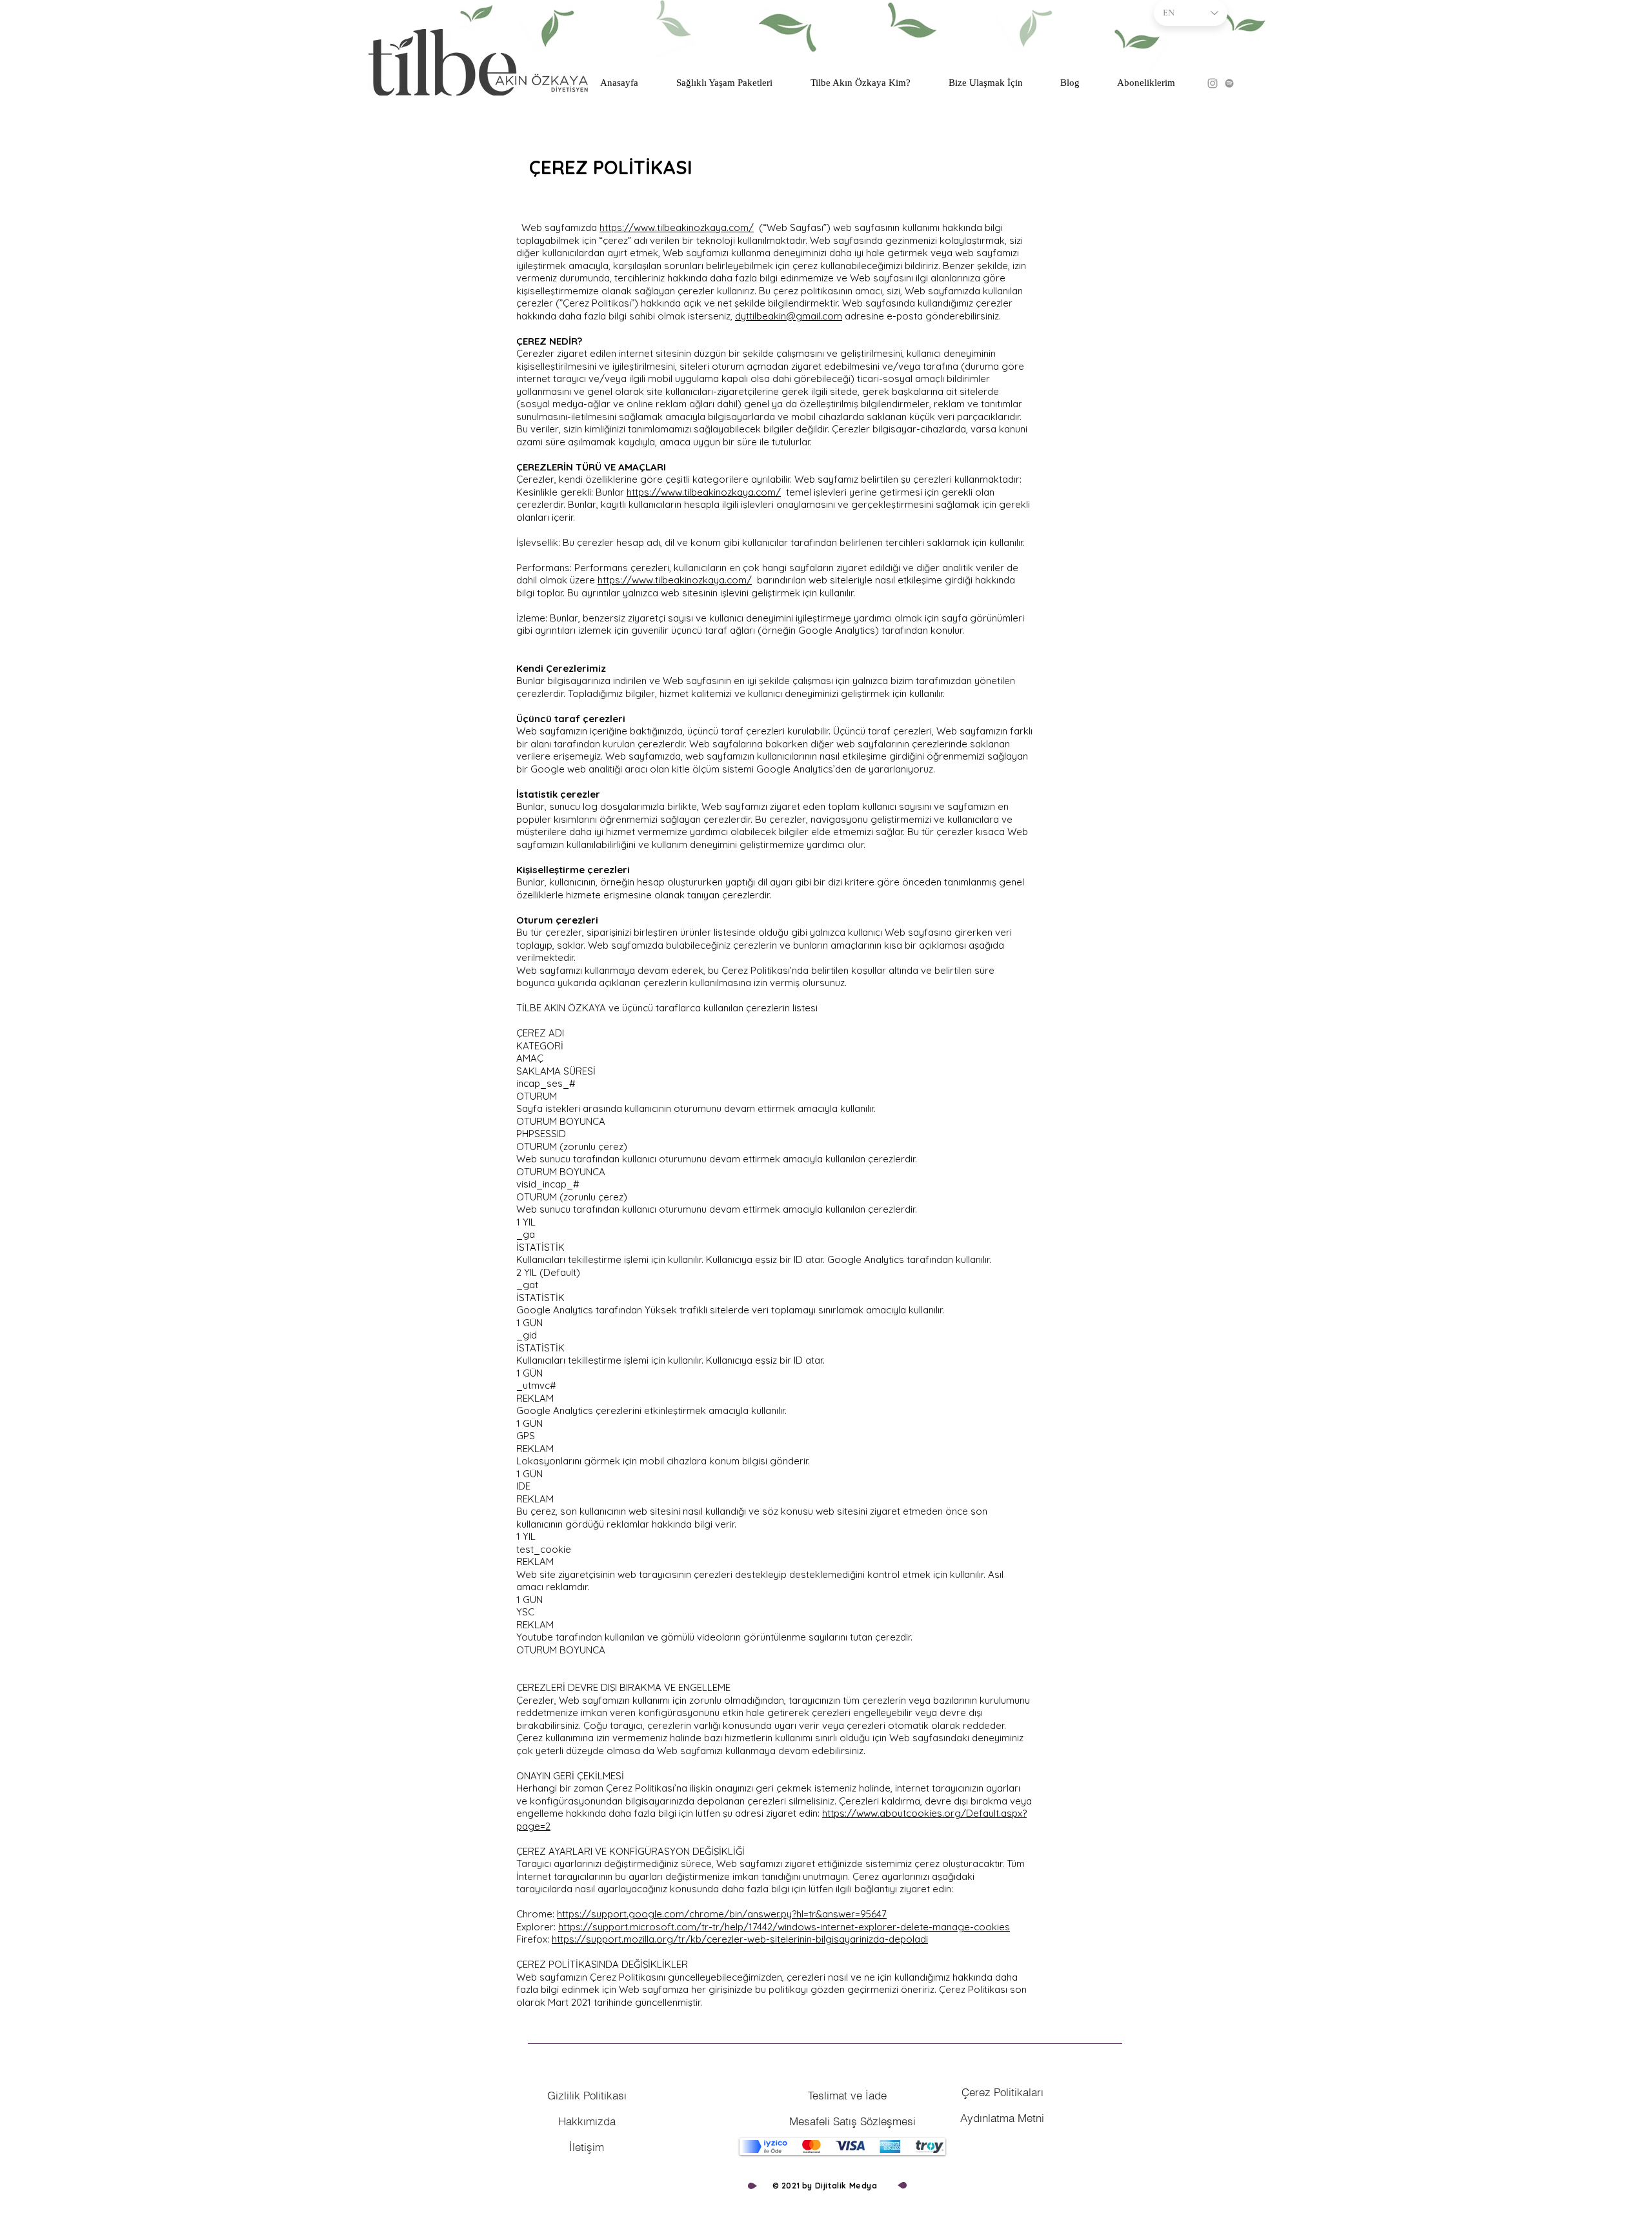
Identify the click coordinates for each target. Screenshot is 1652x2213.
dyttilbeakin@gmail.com (789, 316)
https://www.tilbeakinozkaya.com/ (677, 227)
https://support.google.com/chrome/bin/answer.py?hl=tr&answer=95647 (722, 1914)
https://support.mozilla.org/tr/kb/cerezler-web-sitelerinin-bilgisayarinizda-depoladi (740, 1939)
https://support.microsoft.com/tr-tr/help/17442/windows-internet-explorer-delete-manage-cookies (784, 1927)
